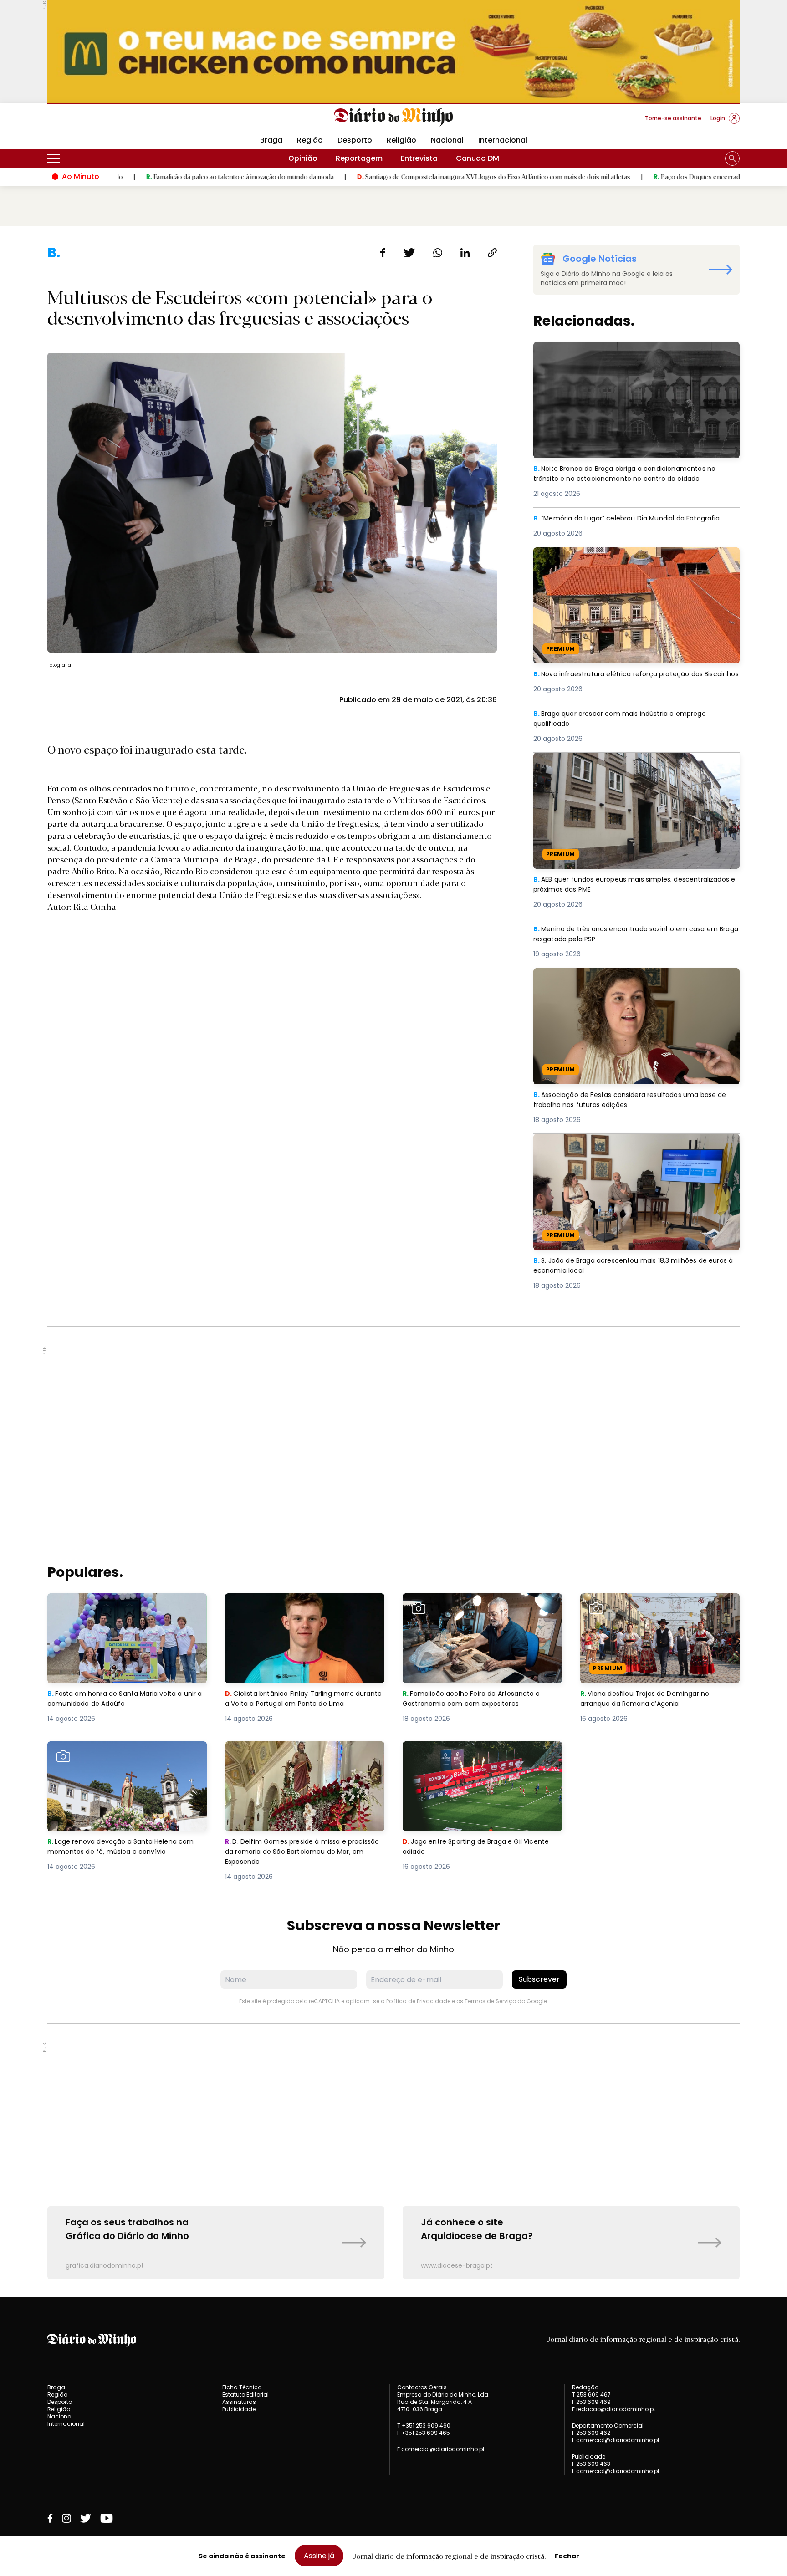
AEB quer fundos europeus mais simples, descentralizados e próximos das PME (608, 763)
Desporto (355, 140)
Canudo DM (478, 158)
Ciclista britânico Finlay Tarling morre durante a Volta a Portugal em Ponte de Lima (298, 1609)
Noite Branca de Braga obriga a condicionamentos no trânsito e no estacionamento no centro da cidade (634, 353)
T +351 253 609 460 (424, 2426)
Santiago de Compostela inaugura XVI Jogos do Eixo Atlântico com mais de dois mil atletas (384, 176)
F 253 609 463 (591, 2464)
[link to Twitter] (86, 2518)
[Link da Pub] (393, 52)
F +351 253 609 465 (424, 2433)
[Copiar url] (492, 253)
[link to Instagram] (66, 2518)
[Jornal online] (95, 122)
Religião (401, 140)
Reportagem (359, 158)
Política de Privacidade (418, 2001)
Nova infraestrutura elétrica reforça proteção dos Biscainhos (626, 558)
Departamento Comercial (608, 2426)
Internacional (503, 140)
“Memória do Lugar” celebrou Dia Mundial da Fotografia (636, 518)
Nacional (447, 140)
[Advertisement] (393, 1409)
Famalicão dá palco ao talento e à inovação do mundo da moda (130, 176)
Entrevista (419, 158)
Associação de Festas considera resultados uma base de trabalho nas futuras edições (634, 979)
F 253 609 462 (591, 2433)
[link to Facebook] (50, 2518)
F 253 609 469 (591, 2402)
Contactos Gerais (422, 2387)
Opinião (303, 158)
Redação (585, 2387)
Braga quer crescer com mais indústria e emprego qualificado (626, 719)
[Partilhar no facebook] (383, 253)
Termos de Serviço (490, 2001)
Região (310, 140)
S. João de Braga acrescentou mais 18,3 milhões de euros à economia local (628, 1145)
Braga (271, 140)
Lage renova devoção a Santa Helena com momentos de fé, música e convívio (126, 1752)
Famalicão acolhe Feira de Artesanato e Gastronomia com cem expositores (477, 1604)
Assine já (319, 2556)
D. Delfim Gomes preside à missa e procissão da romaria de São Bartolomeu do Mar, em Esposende (302, 1757)
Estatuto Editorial (245, 2395)
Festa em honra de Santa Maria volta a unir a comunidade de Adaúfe (127, 1604)
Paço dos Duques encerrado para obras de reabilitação (628, 176)
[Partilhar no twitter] (409, 253)
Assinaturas (239, 2402)
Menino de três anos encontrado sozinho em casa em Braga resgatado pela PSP (633, 935)
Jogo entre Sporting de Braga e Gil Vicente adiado (482, 1752)
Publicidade (239, 2409)
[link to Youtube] (107, 2518)
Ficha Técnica (242, 2387)
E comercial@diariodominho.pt (441, 2449)
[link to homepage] (394, 117)
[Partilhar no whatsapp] (438, 253)
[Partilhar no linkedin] (465, 253)
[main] (393, 1262)
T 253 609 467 (591, 2395)
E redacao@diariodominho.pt (614, 2409)
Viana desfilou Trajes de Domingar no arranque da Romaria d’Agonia (649, 1604)
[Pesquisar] (732, 158)
